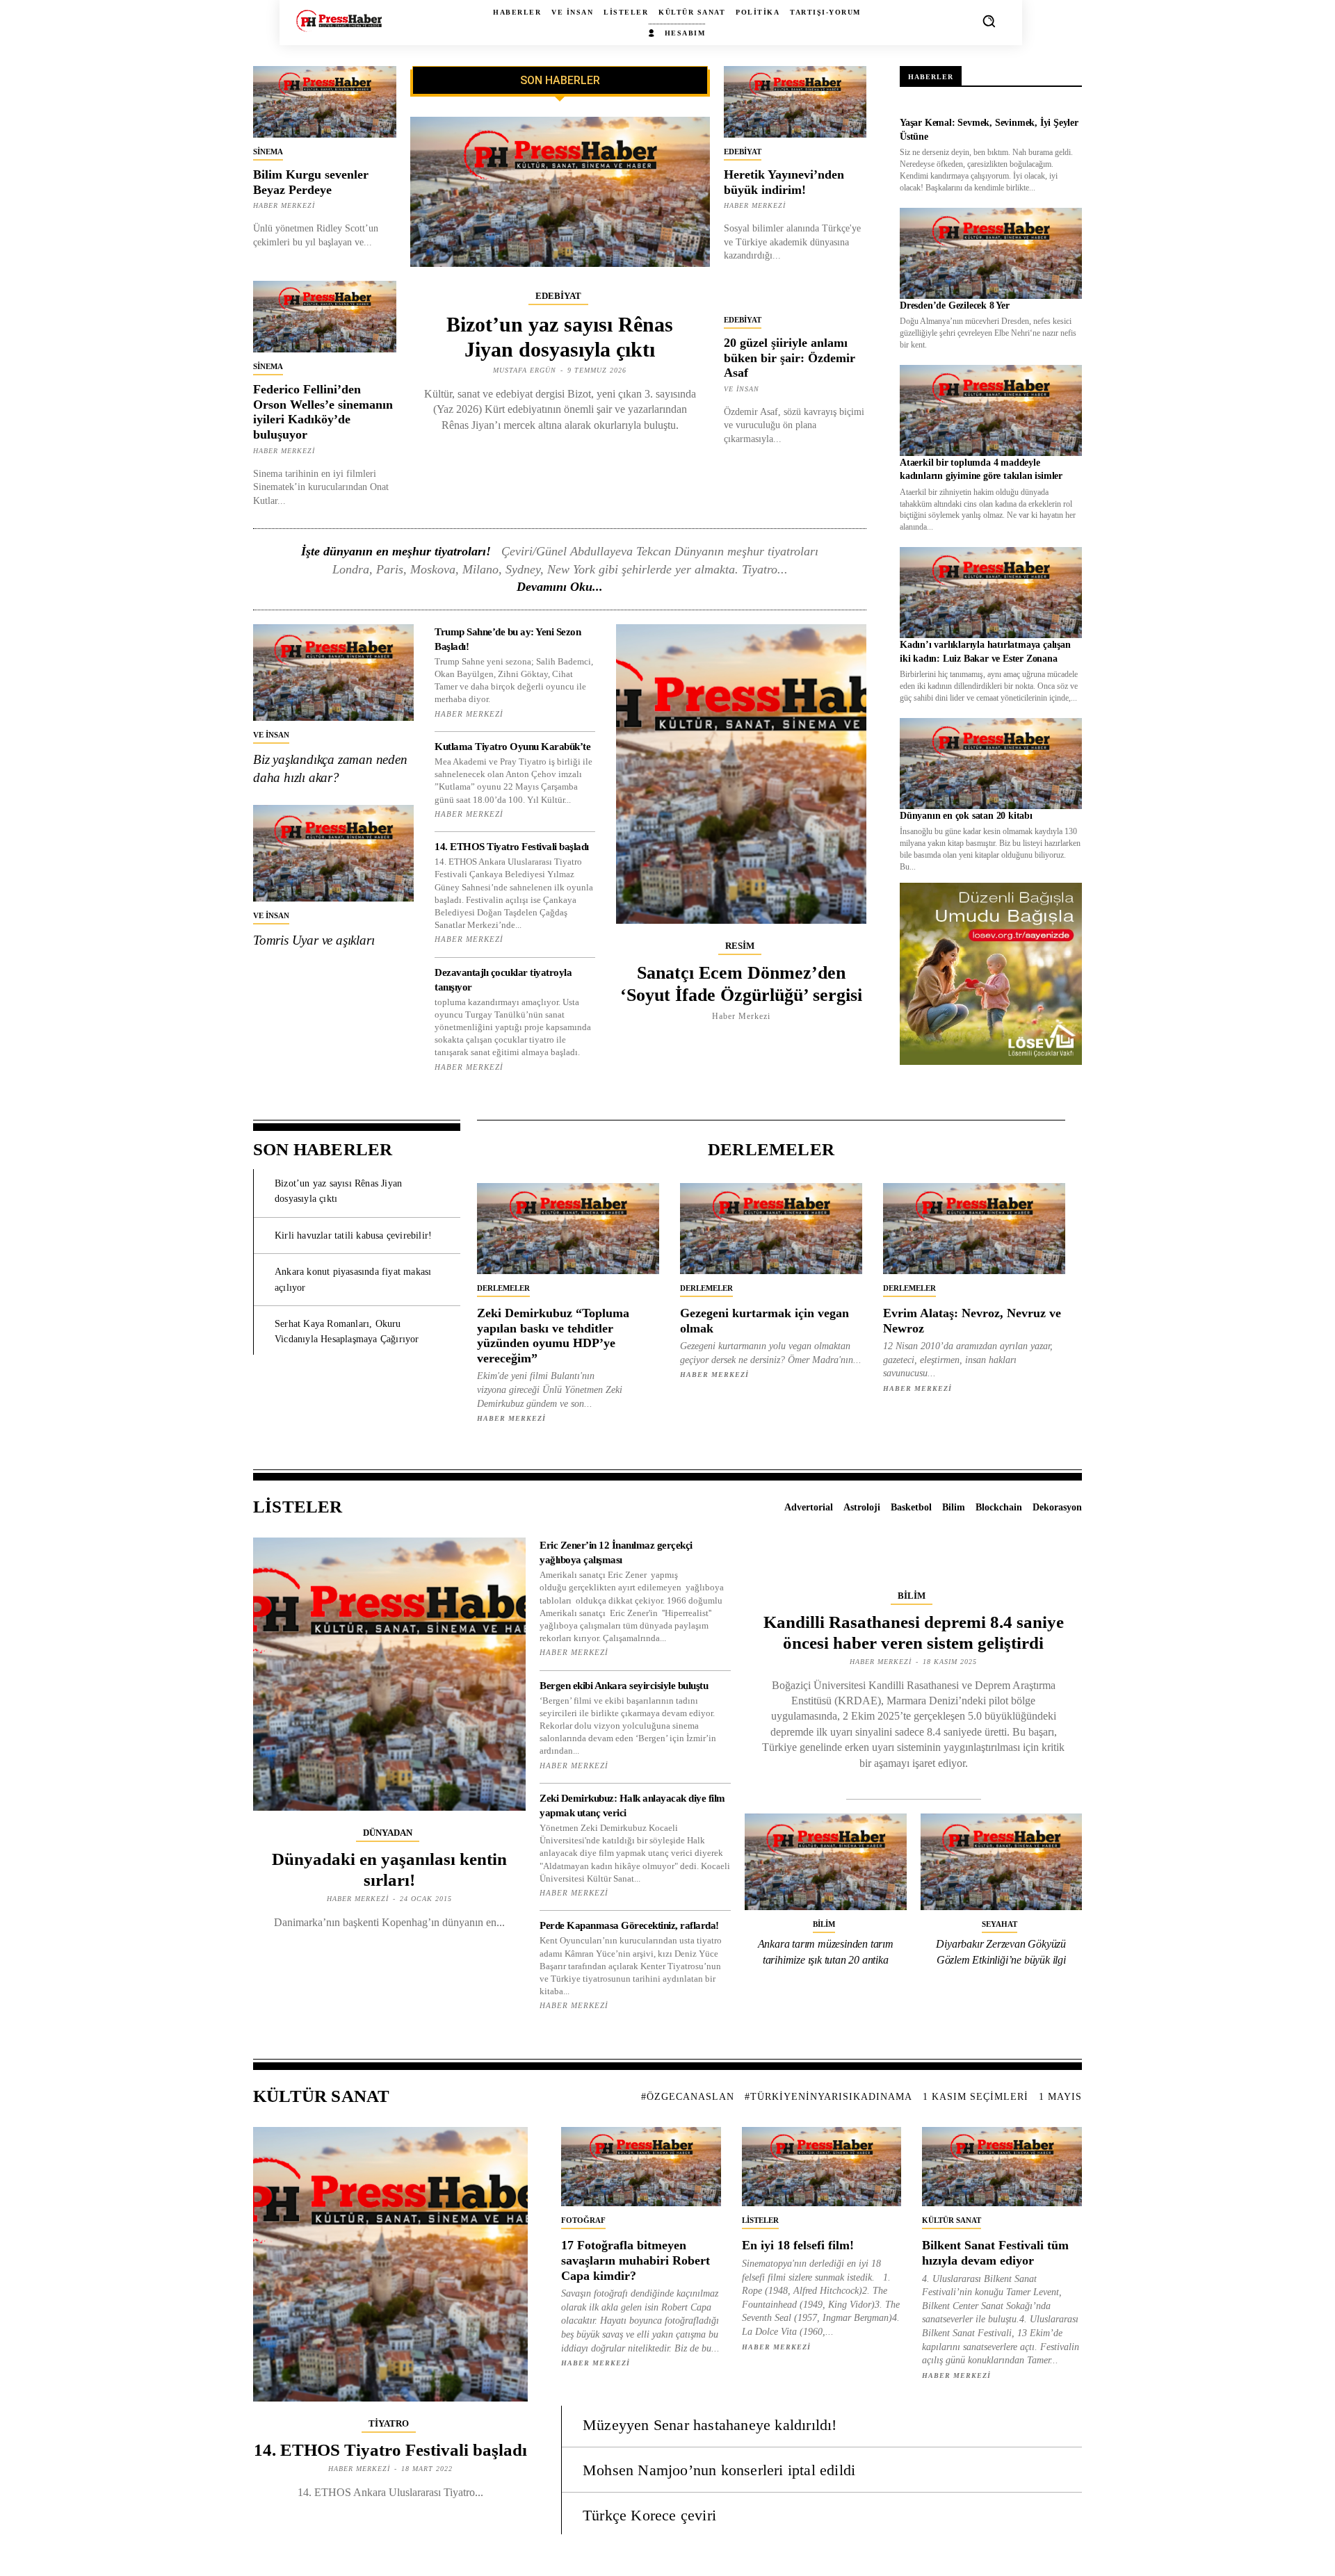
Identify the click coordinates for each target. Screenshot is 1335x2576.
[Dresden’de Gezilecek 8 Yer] (991, 253)
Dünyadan (388, 1833)
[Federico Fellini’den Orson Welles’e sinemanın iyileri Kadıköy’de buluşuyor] (325, 317)
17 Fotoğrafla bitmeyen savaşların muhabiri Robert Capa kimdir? (636, 2260)
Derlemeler (503, 1288)
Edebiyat (558, 296)
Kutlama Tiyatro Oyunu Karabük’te (512, 747)
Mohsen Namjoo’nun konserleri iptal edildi (719, 2470)
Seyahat (1000, 1924)
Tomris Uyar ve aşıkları (314, 940)
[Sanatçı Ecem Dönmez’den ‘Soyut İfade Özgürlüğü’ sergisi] (741, 774)
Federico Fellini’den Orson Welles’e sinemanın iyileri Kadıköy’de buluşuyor (323, 412)
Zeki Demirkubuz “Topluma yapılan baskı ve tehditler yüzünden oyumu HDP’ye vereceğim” (553, 1336)
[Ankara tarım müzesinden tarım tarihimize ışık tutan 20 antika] (826, 1862)
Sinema (268, 152)
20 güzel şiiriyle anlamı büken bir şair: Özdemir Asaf (790, 358)
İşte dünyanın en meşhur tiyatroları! (396, 551)
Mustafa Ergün (525, 370)
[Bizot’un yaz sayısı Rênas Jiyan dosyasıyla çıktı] (560, 192)
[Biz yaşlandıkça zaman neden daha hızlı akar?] (333, 672)
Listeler (760, 2220)
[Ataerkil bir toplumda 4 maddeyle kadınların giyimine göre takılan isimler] (991, 410)
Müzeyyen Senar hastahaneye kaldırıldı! (710, 2425)
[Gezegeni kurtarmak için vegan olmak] (771, 1229)
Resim (740, 946)
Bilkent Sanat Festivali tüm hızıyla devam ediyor (995, 2253)
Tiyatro (389, 2423)
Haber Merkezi (284, 205)
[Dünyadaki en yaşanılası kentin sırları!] (389, 1674)
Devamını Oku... (560, 587)
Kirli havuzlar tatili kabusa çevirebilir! (353, 1236)
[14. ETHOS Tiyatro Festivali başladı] (390, 2264)
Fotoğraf (583, 2220)
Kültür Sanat (952, 2220)
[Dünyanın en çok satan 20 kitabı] (991, 764)
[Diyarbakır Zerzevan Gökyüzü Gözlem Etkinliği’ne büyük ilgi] (1002, 1862)
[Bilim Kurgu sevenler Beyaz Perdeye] (325, 102)
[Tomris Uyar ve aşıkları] (333, 853)
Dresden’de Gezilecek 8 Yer (955, 305)
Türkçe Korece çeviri (649, 2515)
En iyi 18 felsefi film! (798, 2245)
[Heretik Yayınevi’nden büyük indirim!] (795, 102)
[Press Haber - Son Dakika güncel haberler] (339, 21)
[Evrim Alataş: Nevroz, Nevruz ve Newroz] (974, 1229)
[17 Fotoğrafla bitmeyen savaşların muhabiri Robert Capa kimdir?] (641, 2167)
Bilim (912, 1596)
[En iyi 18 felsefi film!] (822, 2167)
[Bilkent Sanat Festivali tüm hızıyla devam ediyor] (1002, 2167)
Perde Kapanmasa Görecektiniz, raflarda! (629, 1925)
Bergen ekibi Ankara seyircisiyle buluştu (624, 1686)
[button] (989, 21)
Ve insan (742, 389)
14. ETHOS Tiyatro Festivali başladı (512, 847)
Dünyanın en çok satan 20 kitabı (966, 816)
